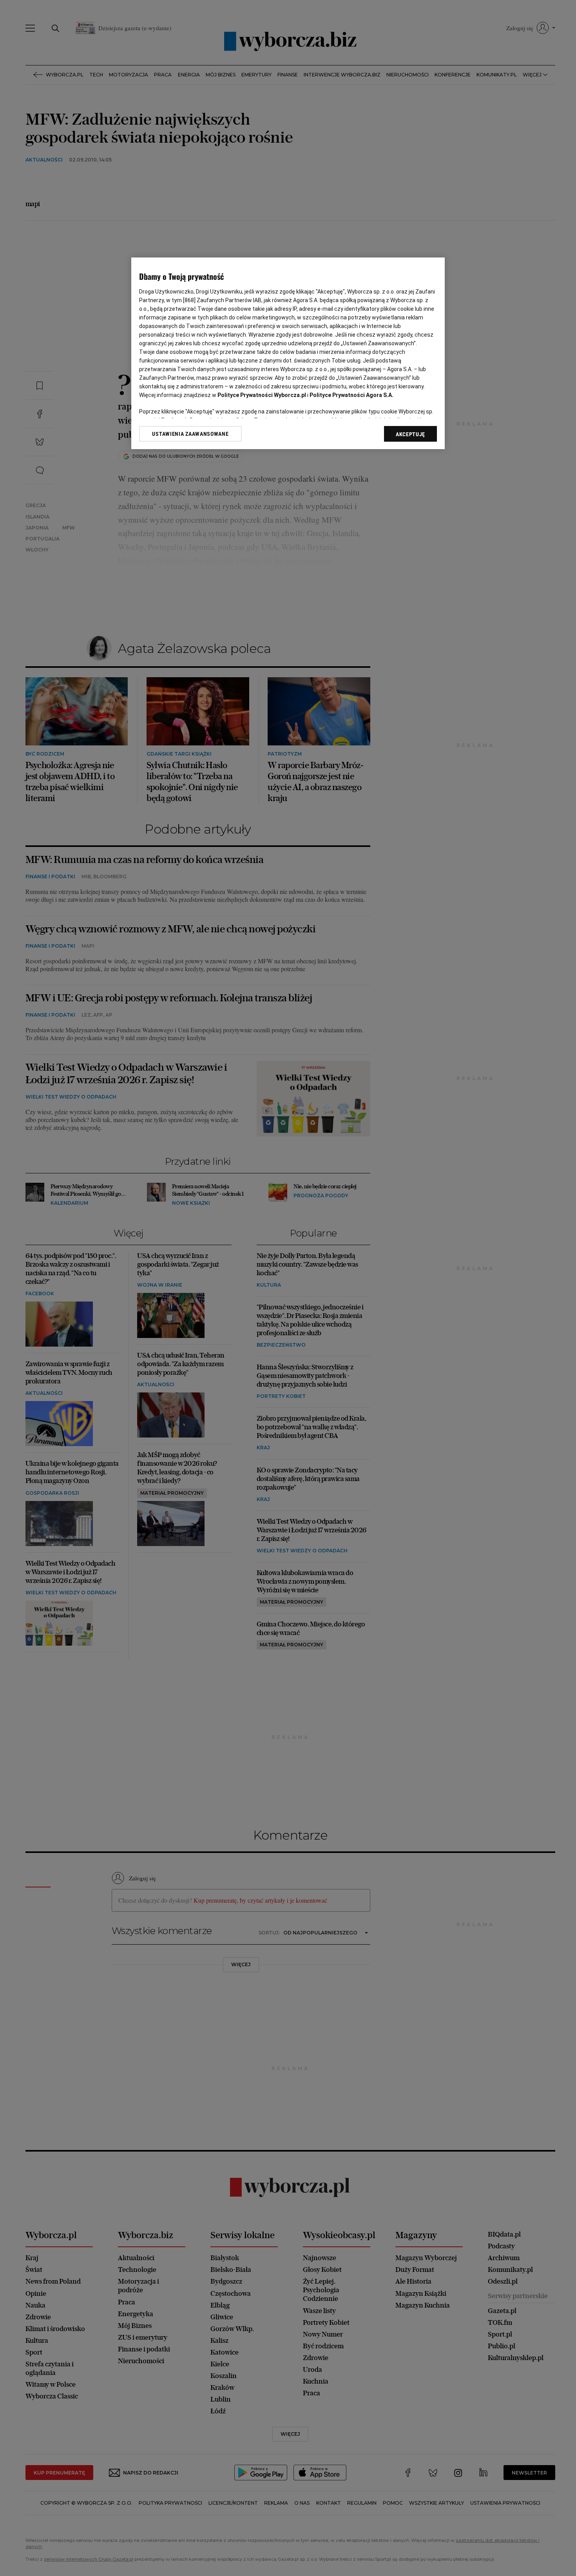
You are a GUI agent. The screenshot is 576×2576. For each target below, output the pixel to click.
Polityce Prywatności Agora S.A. (351, 395)
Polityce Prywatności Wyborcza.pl (262, 395)
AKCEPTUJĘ (410, 434)
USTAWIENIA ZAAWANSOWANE (190, 434)
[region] (288, 353)
